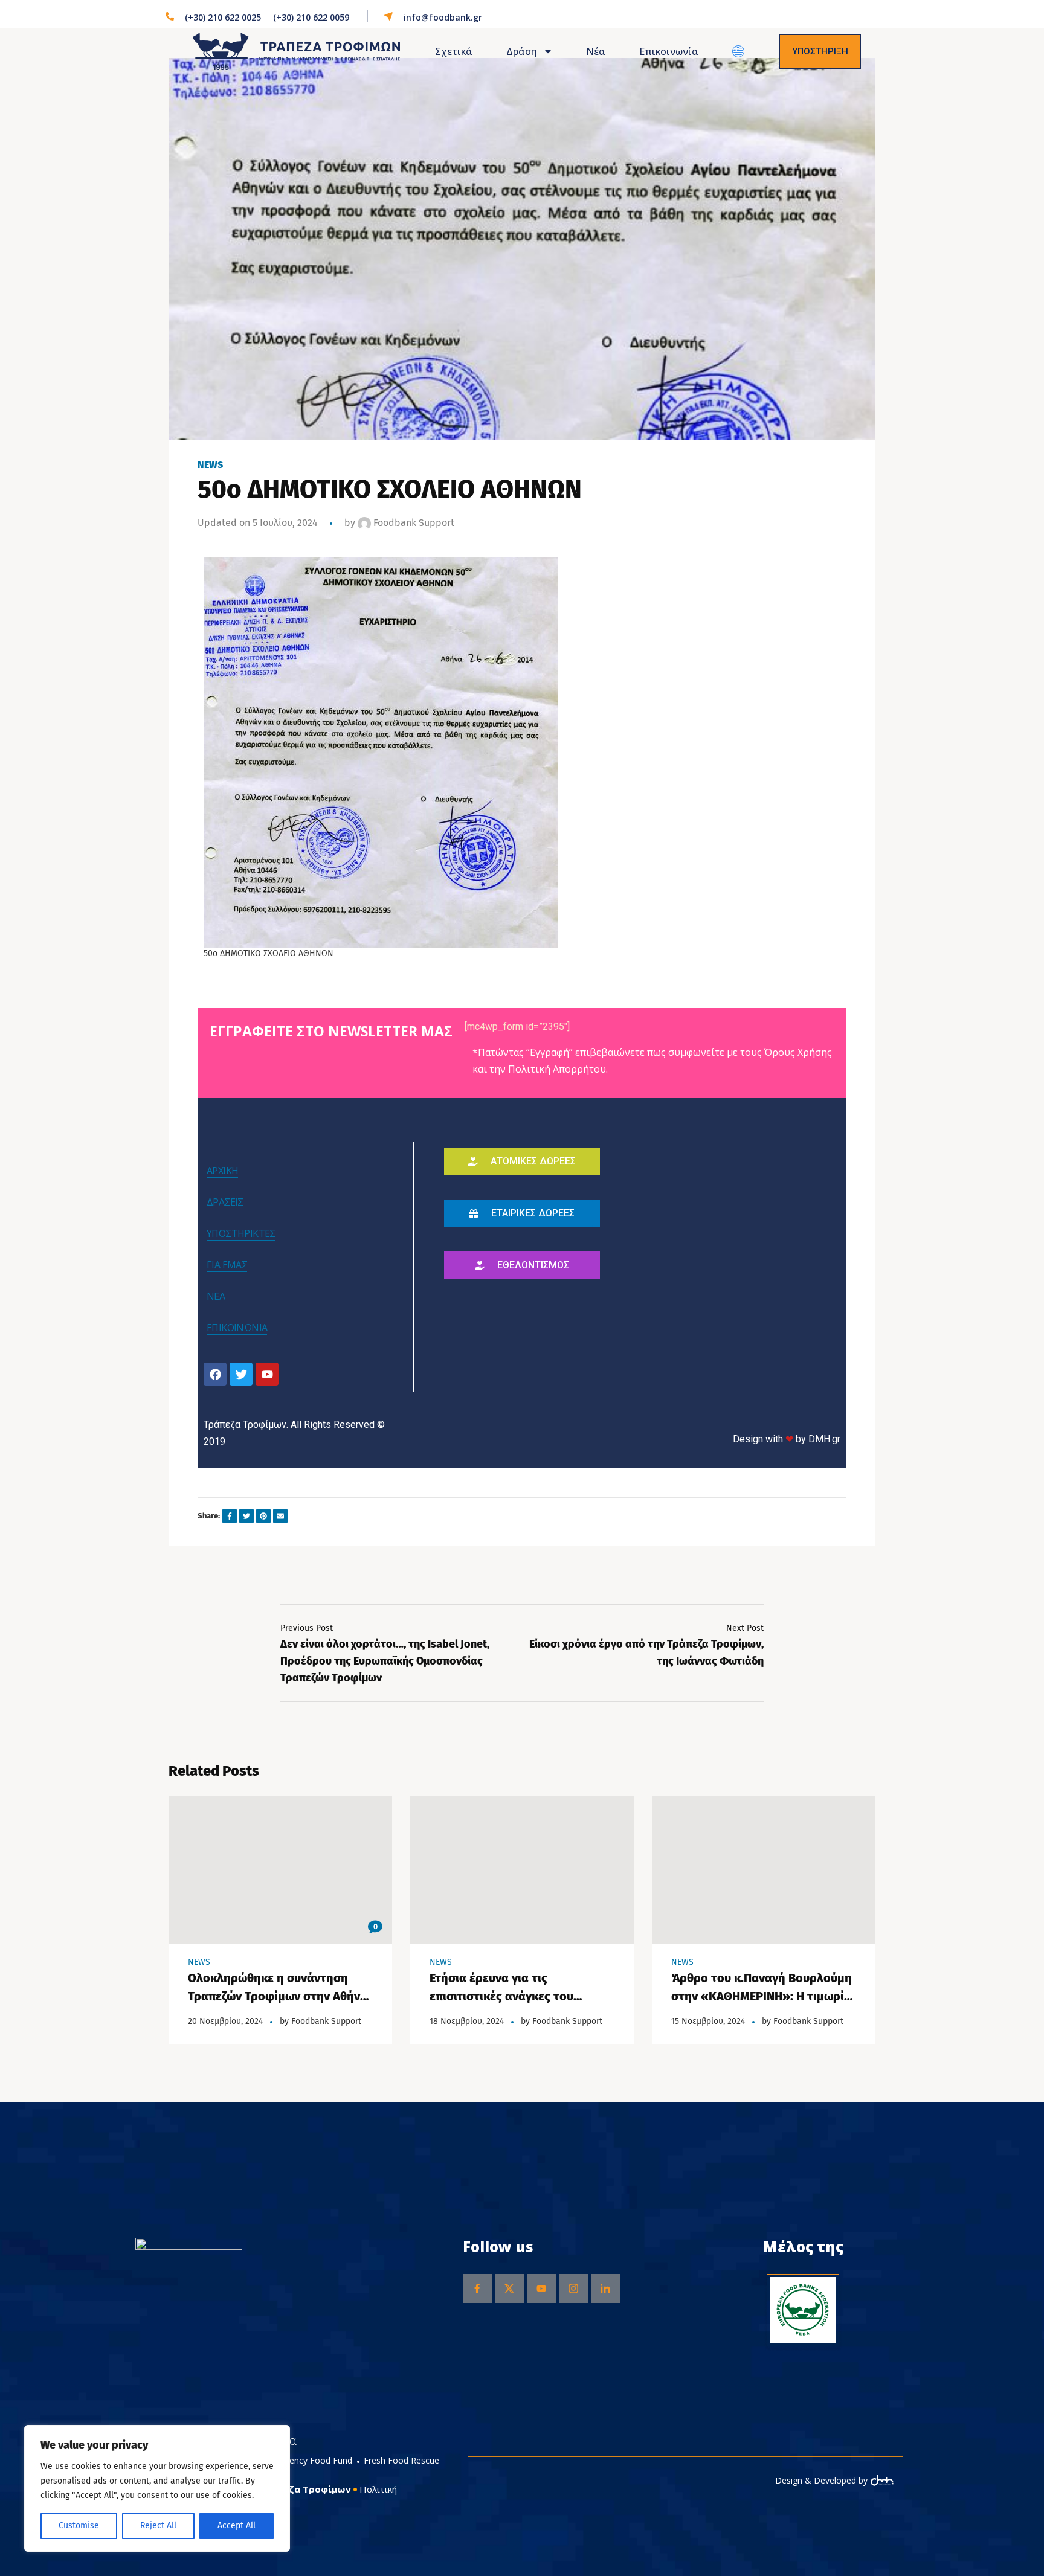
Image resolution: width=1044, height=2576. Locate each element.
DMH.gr (824, 1439)
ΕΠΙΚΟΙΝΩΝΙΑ (237, 1328)
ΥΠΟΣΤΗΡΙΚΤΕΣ (241, 1233)
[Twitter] (241, 1374)
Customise (79, 2526)
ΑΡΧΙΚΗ (222, 1171)
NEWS (210, 465)
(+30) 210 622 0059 (311, 17)
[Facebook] (215, 1374)
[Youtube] (267, 1374)
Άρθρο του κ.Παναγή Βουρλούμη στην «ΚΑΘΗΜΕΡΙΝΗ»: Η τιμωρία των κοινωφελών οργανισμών (762, 1996)
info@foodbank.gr (443, 17)
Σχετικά (454, 51)
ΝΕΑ (216, 1296)
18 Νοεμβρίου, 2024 (467, 2021)
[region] (157, 2488)
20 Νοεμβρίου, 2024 (225, 2021)
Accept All (237, 2526)
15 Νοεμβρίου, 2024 (708, 2021)
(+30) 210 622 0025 (223, 17)
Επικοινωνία (669, 51)
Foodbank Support (413, 523)
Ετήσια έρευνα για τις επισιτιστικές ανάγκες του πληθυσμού (501, 1996)
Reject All (158, 2526)
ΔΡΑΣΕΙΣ (225, 1202)
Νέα (596, 51)
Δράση (522, 51)
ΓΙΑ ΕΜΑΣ (227, 1265)
